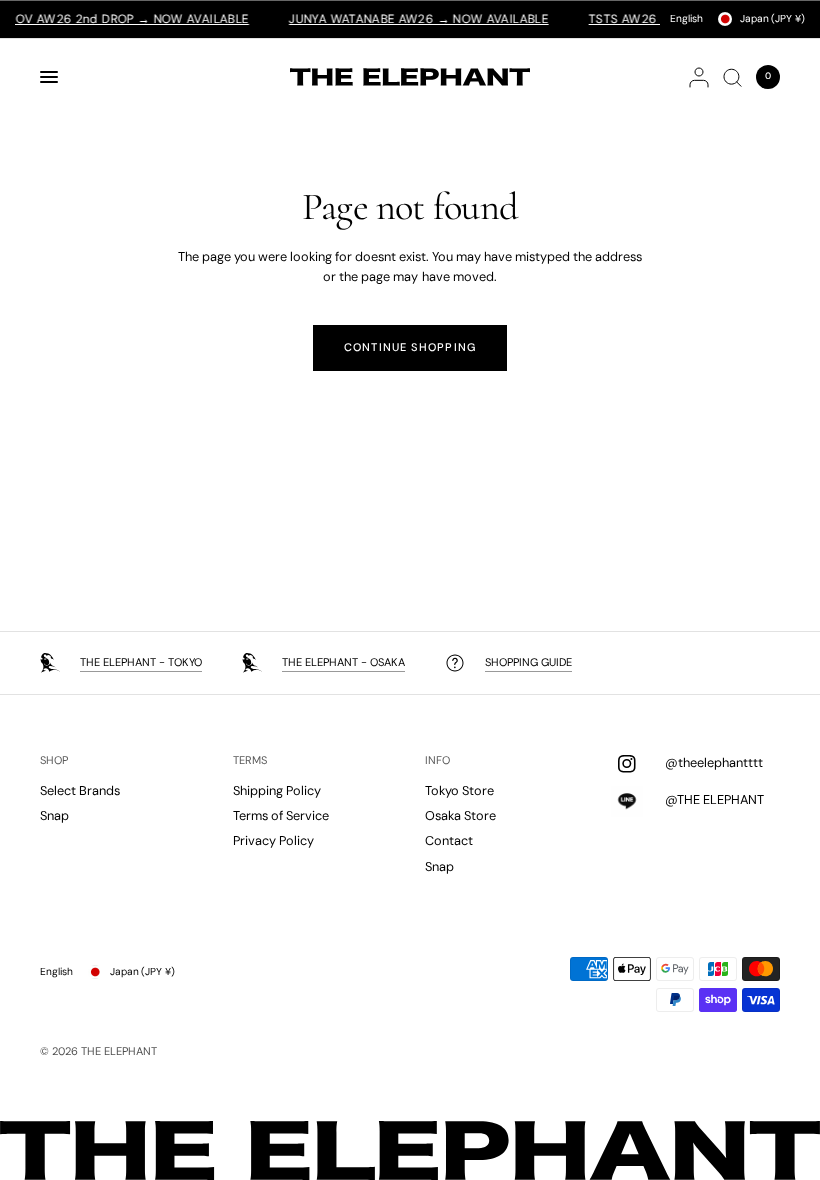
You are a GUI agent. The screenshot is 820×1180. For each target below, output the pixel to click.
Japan (772, 18)
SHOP (54, 760)
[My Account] (699, 77)
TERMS (250, 760)
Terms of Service (281, 815)
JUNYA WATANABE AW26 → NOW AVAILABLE (406, 19)
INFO (437, 760)
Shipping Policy (277, 790)
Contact (449, 840)
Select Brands (80, 790)
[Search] (732, 77)
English (686, 18)
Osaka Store (460, 815)
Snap (54, 815)
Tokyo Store (459, 790)
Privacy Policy (273, 840)
